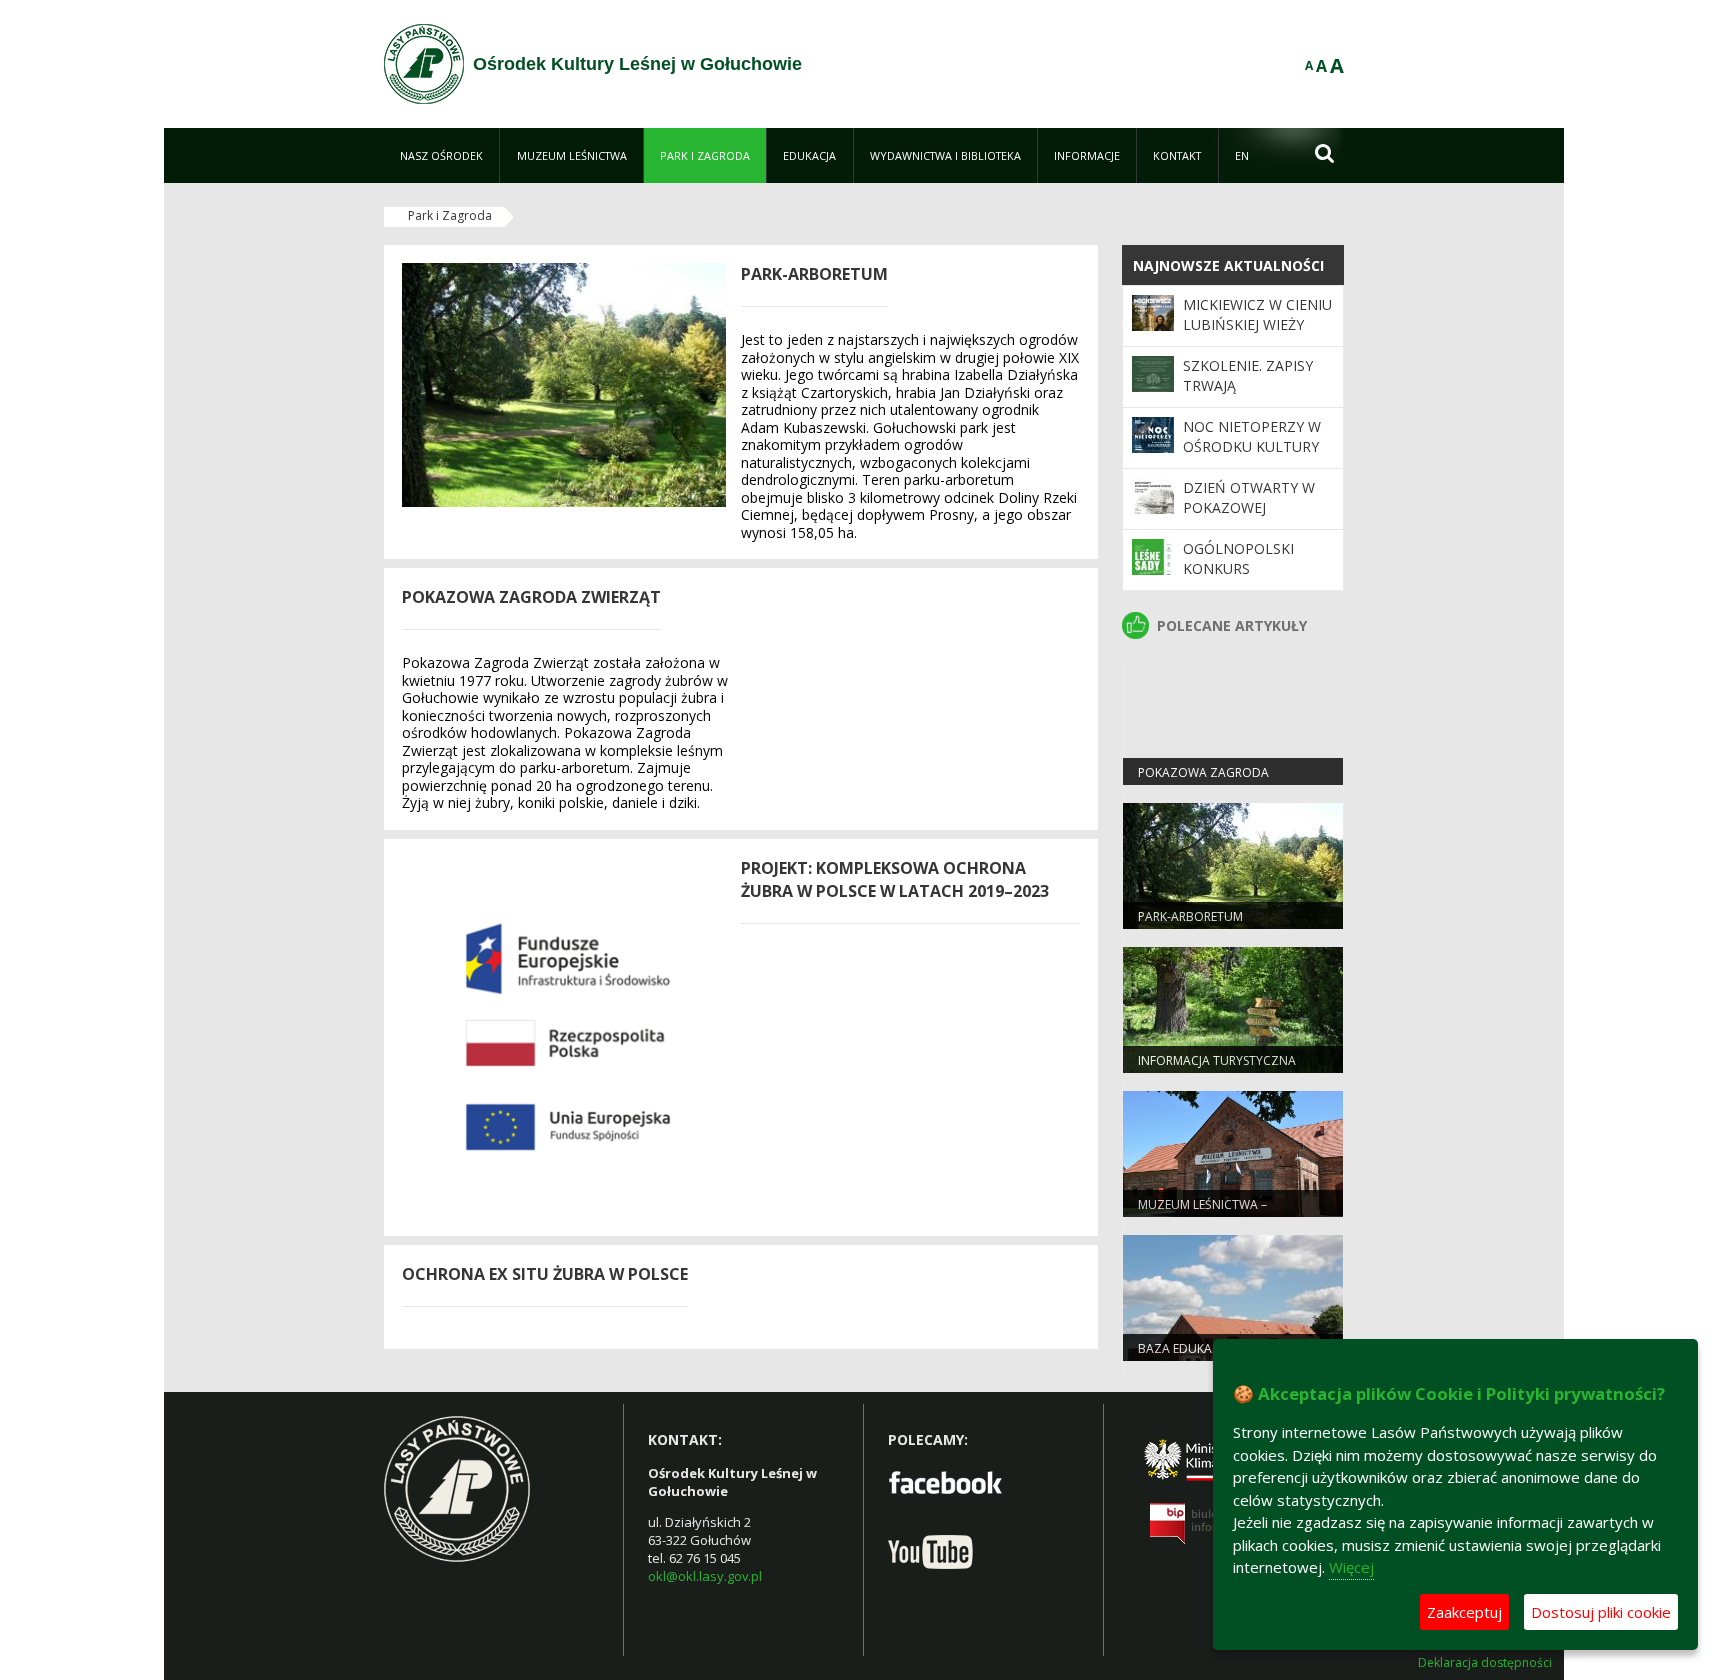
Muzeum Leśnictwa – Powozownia (1202, 1213)
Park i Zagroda (450, 215)
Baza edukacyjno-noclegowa (1195, 1357)
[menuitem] (441, 155)
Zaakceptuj (1464, 1612)
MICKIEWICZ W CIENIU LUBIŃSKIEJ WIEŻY (1257, 314)
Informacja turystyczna (1217, 1060)
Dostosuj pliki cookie (1601, 1612)
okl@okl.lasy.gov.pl (705, 1576)
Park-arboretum (1190, 916)
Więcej (1351, 1567)
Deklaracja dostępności (1485, 1663)
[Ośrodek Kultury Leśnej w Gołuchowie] (424, 64)
